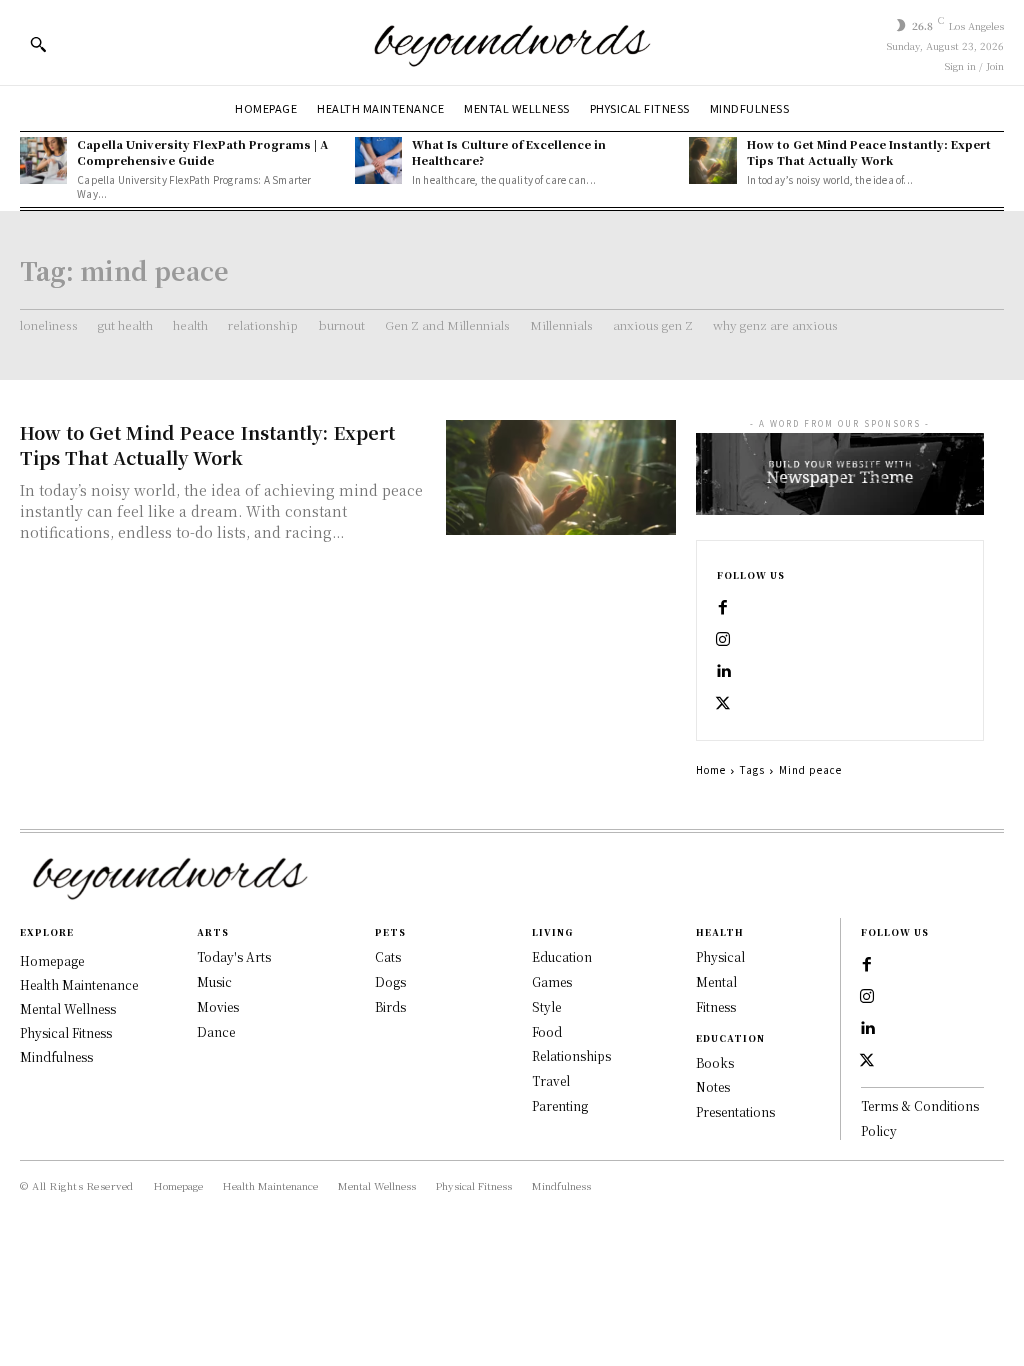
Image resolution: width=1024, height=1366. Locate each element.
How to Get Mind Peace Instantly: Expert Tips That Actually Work (869, 151)
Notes (713, 1086)
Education (562, 956)
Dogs (390, 981)
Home (711, 769)
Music (214, 981)
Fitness (716, 1006)
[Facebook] (723, 608)
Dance (216, 1031)
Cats (388, 956)
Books (715, 1062)
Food (547, 1031)
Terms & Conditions (920, 1105)
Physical (720, 956)
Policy (879, 1130)
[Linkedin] (723, 672)
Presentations (735, 1111)
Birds (390, 1006)
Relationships (571, 1055)
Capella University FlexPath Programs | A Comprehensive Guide (202, 151)
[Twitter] (723, 704)
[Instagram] (723, 640)
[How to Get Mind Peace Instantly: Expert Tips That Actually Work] (712, 160)
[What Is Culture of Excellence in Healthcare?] (378, 160)
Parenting (560, 1105)
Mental (716, 981)
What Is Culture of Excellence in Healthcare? (509, 151)
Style (546, 1006)
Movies (218, 1006)
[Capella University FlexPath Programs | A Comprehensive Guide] (43, 160)
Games (552, 981)
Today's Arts (234, 956)
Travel (551, 1080)
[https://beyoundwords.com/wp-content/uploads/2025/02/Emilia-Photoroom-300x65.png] (511, 42)
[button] (38, 44)
